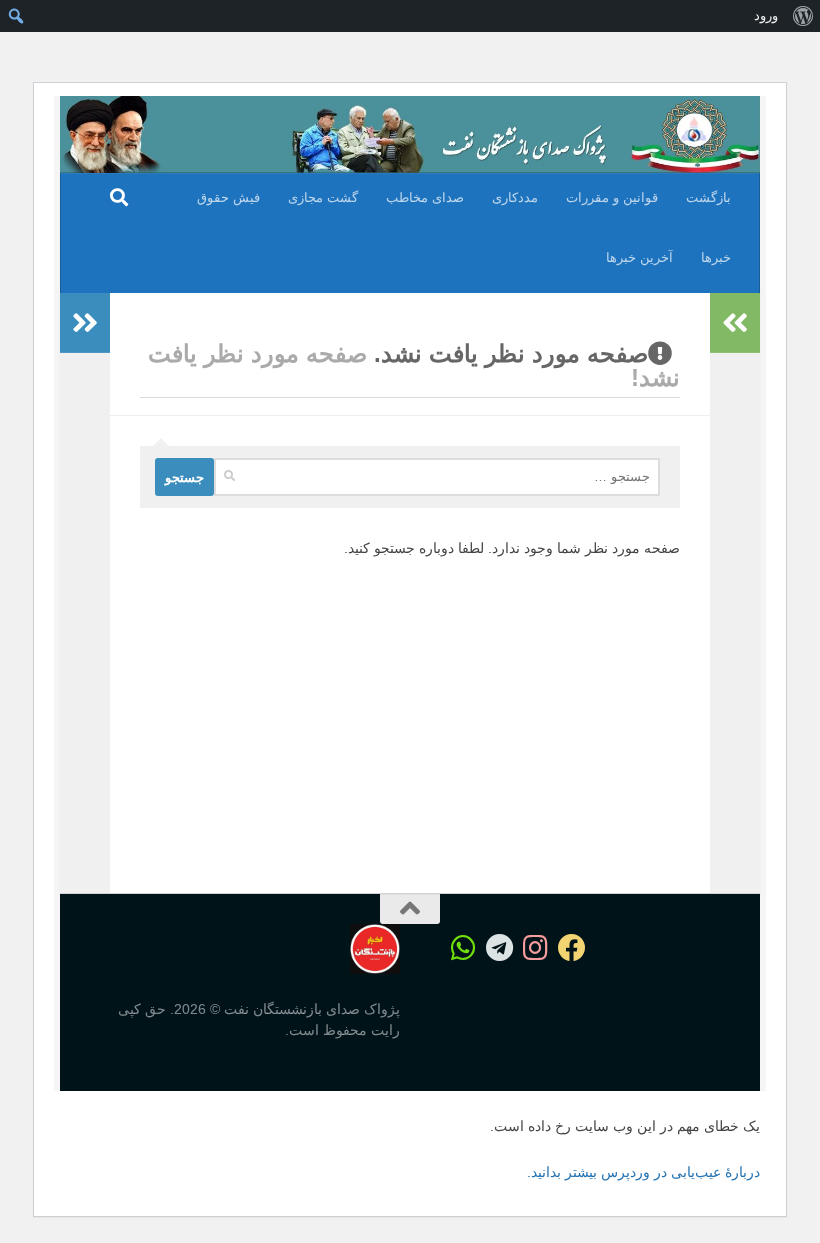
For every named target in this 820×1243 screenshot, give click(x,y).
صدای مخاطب (425, 197)
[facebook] (644, 950)
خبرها (716, 257)
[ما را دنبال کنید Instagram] (536, 948)
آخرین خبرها (639, 257)
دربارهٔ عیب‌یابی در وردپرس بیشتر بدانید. (643, 1172)
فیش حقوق (228, 197)
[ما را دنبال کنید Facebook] (572, 948)
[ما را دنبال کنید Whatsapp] (464, 948)
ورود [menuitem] (766, 15)
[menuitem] (802, 16)
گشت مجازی (323, 197)
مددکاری (515, 197)
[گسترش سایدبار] (85, 323)
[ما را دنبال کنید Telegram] (500, 948)
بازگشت (708, 197)
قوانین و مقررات (612, 197)
